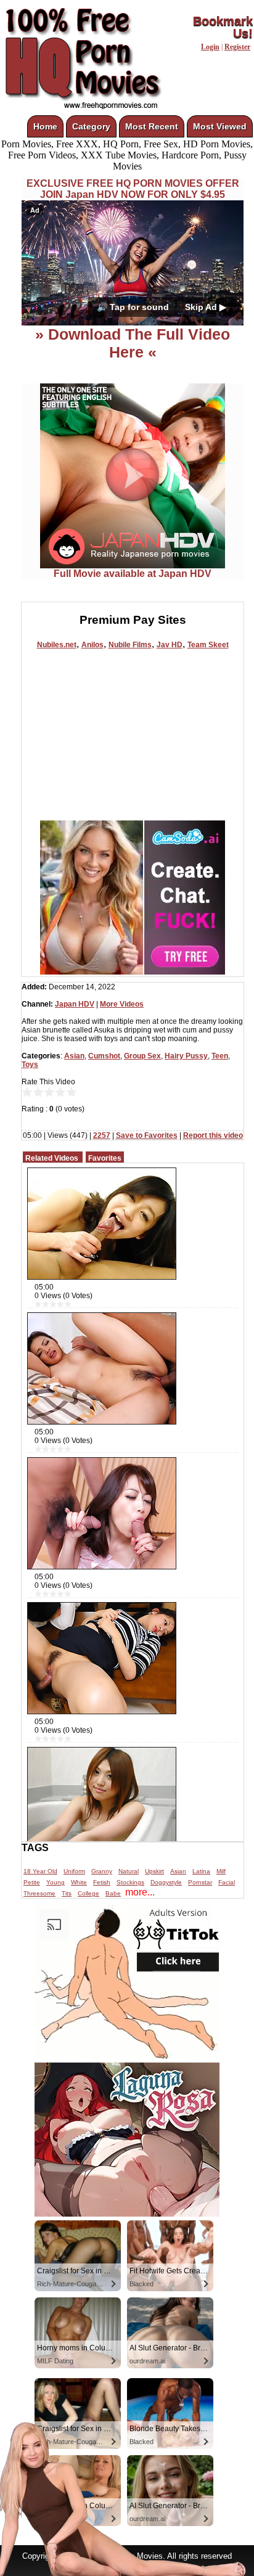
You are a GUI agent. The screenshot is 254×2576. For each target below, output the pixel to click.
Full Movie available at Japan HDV (133, 574)
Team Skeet (208, 645)
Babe (113, 1893)
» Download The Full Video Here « (133, 343)
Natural (129, 1871)
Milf (221, 1871)
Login (210, 47)
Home (45, 126)
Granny (102, 1871)
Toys (30, 1065)
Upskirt (154, 1871)
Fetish (102, 1882)
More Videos (122, 1004)
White (79, 1882)
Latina (201, 1871)
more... (140, 1892)
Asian (74, 1056)
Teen (220, 1056)
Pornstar (200, 1882)
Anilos (92, 645)
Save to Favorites (147, 1135)
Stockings (130, 1882)
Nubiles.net (57, 645)
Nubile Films (130, 645)
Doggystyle (166, 1882)
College (88, 1893)
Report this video (213, 1135)
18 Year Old (40, 1871)
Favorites (105, 1158)
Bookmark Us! (223, 27)
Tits (67, 1893)
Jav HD (170, 645)
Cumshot (104, 1056)
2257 (102, 1135)
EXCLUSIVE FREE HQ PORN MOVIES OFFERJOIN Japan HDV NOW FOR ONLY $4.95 (133, 189)
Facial (227, 1882)
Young (55, 1882)
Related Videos (52, 1158)
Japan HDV (75, 1004)
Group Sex (142, 1056)
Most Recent (152, 126)
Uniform (74, 1871)
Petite (32, 1882)
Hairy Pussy (186, 1056)
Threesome (39, 1893)
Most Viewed (220, 126)
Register (237, 47)
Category (91, 126)
